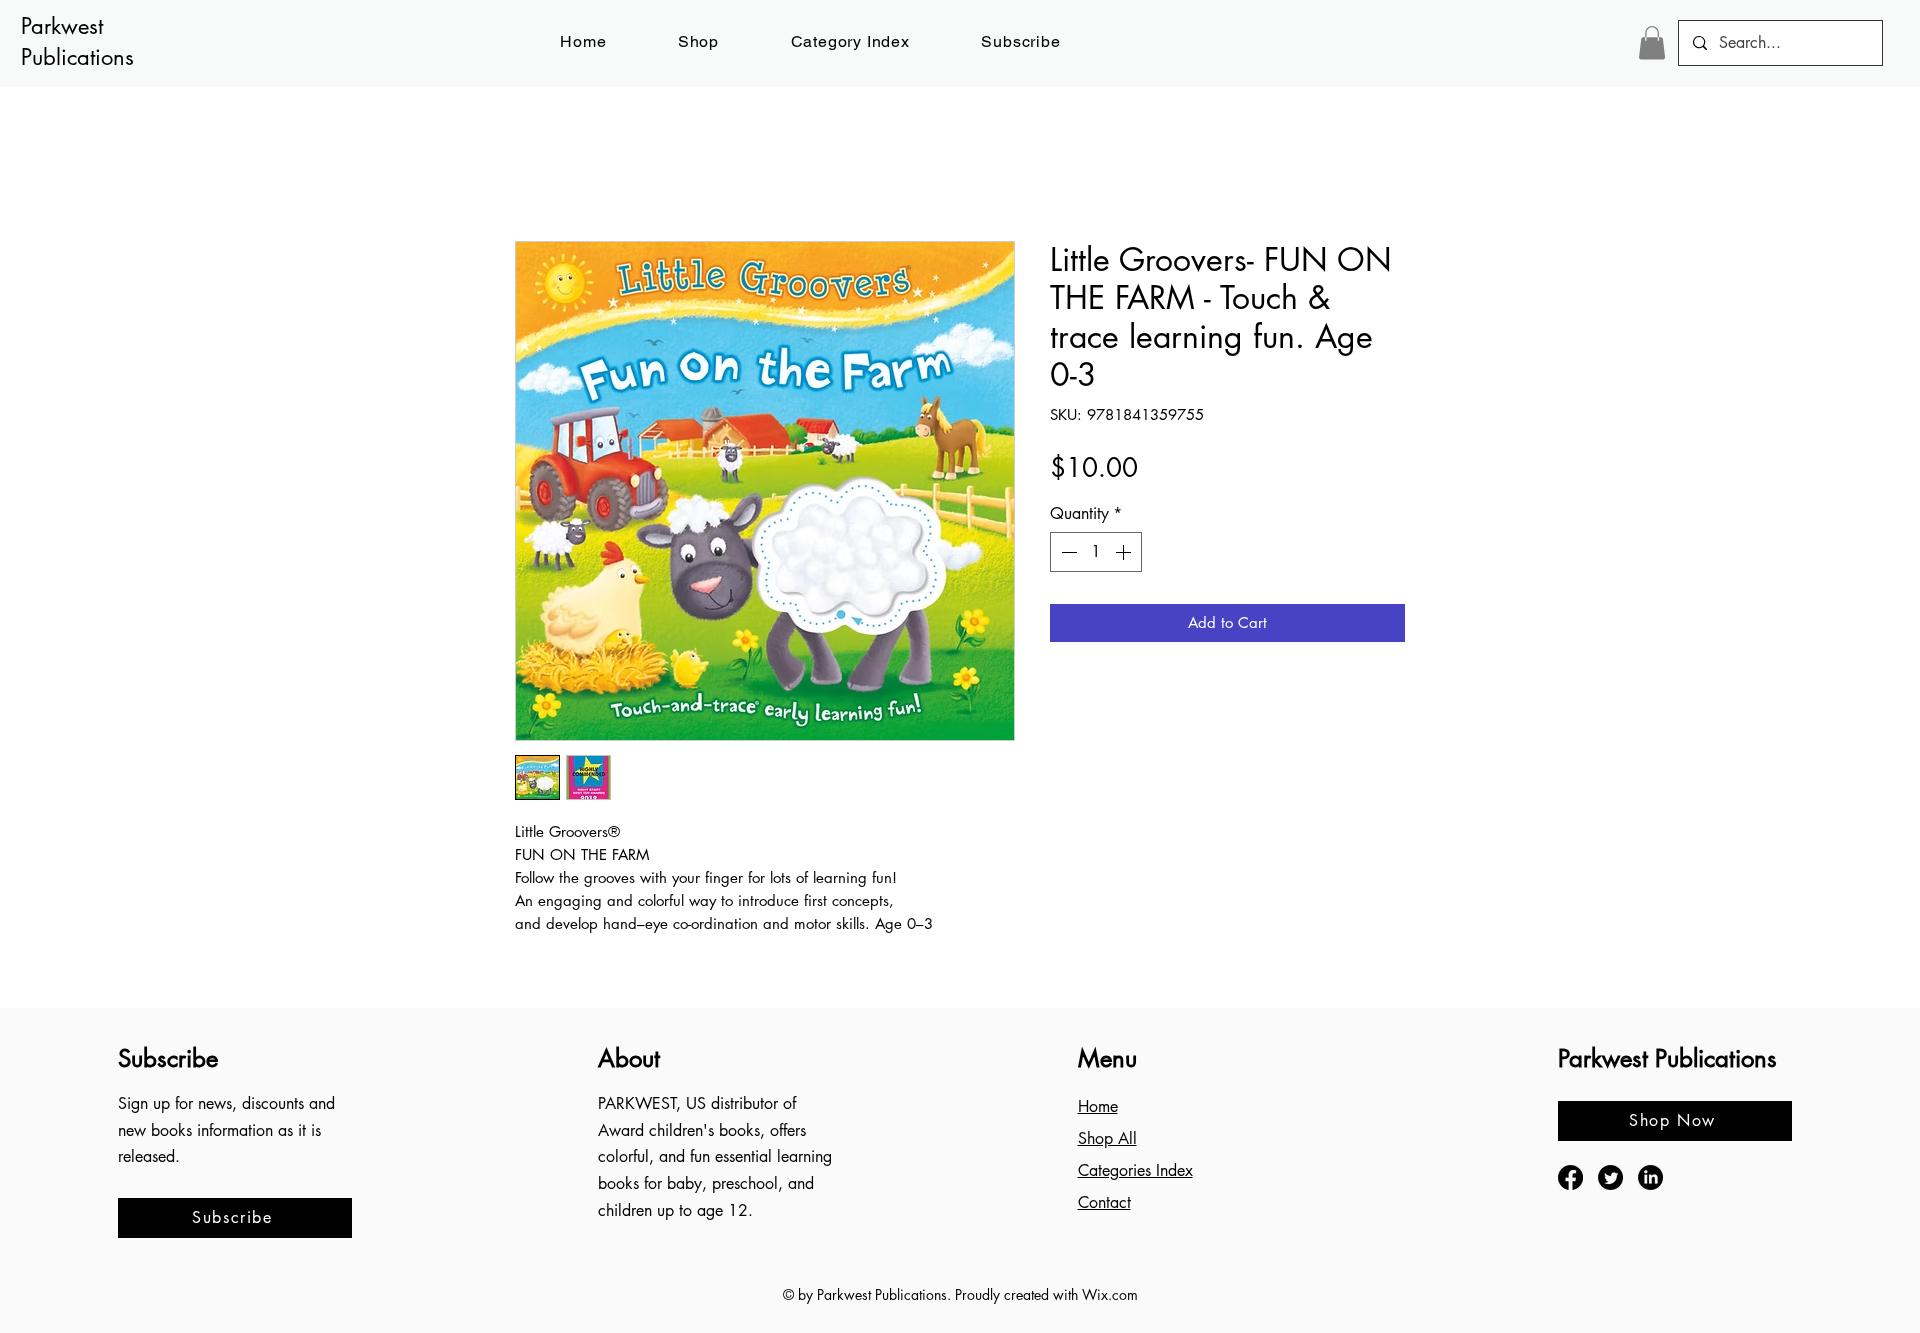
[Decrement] (1067, 552)
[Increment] (1125, 552)
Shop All (1107, 1138)
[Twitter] (1610, 1177)
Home (1098, 1106)
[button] (1021, 41)
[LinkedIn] (1650, 1177)
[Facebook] (1570, 1177)
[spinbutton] (1096, 552)
